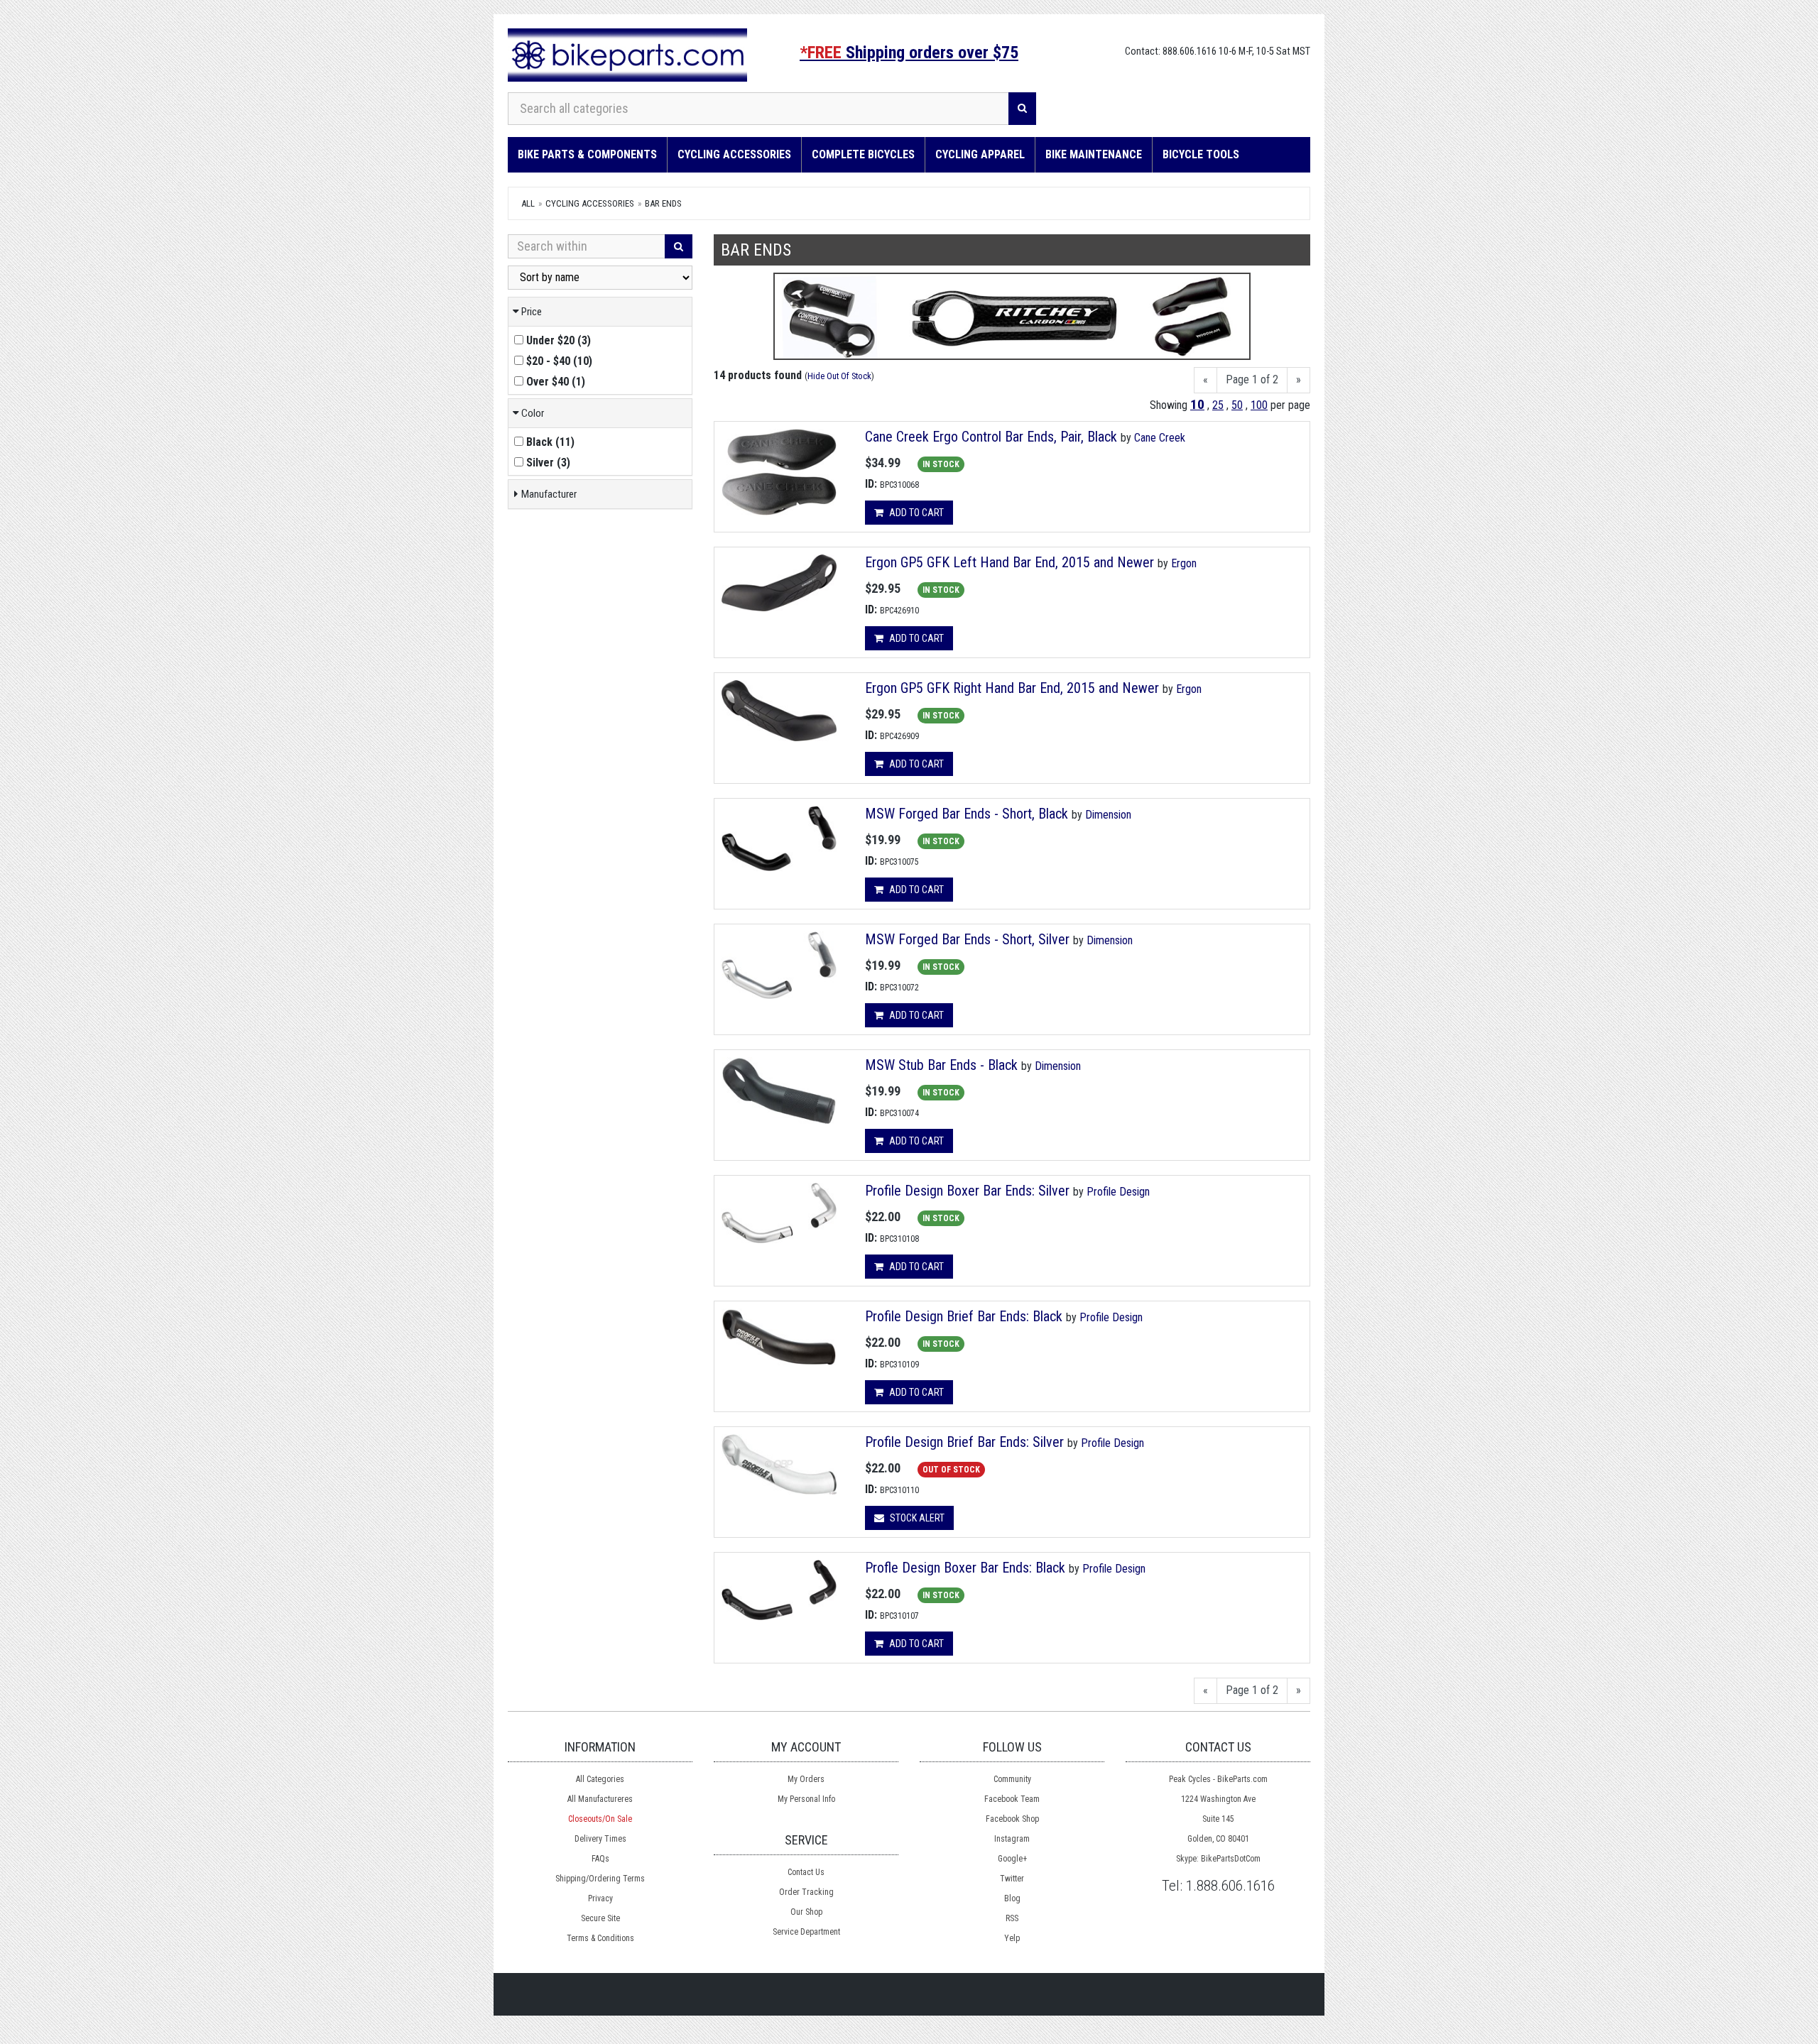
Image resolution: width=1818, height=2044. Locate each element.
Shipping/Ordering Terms (600, 1879)
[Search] (1022, 109)
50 (1237, 405)
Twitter (1012, 1879)
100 (1259, 405)
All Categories (600, 1779)
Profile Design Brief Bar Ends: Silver (964, 1442)
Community (1012, 1779)
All (528, 203)
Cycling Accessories (734, 154)
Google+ (1012, 1859)
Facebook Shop (1012, 1819)
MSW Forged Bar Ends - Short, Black (967, 814)
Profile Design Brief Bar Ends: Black (964, 1316)
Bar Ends (663, 203)
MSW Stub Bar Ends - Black (941, 1065)
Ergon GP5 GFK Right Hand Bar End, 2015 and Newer (1014, 688)
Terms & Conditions (600, 1938)
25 (1218, 405)
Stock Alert (916, 1518)
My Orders (806, 1779)
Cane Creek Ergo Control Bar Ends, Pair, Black (991, 437)
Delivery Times (600, 1839)
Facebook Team (1012, 1799)
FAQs (600, 1859)
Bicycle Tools (1201, 154)
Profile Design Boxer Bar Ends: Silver (967, 1191)
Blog (1012, 1898)
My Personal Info (806, 1799)
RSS (1012, 1918)
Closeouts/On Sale (600, 1819)
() (559, 340)
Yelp (1012, 1938)
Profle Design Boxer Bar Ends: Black (965, 1568)
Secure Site (600, 1918)
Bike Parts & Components (587, 154)
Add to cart (915, 513)
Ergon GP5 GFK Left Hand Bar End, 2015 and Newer (1011, 562)
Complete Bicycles (863, 154)
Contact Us (806, 1872)
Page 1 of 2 (1252, 379)
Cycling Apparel (980, 154)
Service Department (806, 1932)
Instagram (1012, 1839)
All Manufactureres (600, 1799)
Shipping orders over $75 (909, 53)
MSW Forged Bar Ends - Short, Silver (967, 939)
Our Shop (806, 1912)
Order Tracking (806, 1892)
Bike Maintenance (1094, 154)
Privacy (600, 1898)
